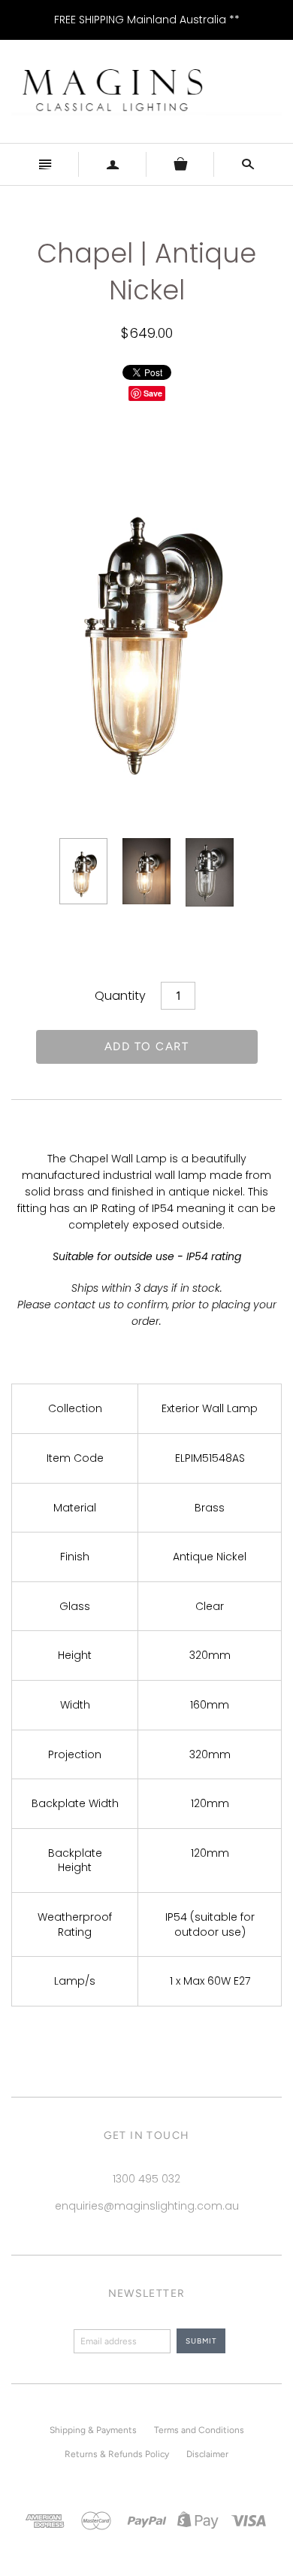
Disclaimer (207, 2454)
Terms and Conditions (199, 2430)
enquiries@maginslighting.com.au (147, 2206)
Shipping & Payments (93, 2430)
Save (153, 393)
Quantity (120, 996)
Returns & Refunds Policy (117, 2454)
